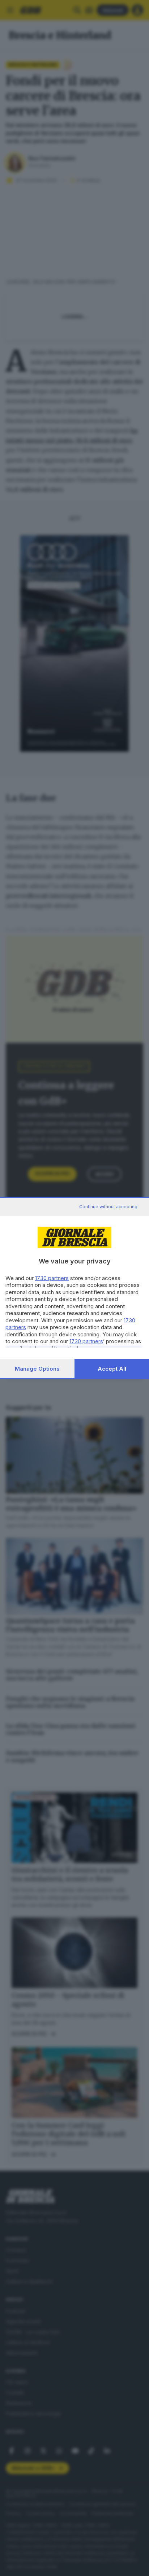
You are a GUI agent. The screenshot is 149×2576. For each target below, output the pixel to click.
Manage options (37, 1369)
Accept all (112, 1369)
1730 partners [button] (52, 1278)
